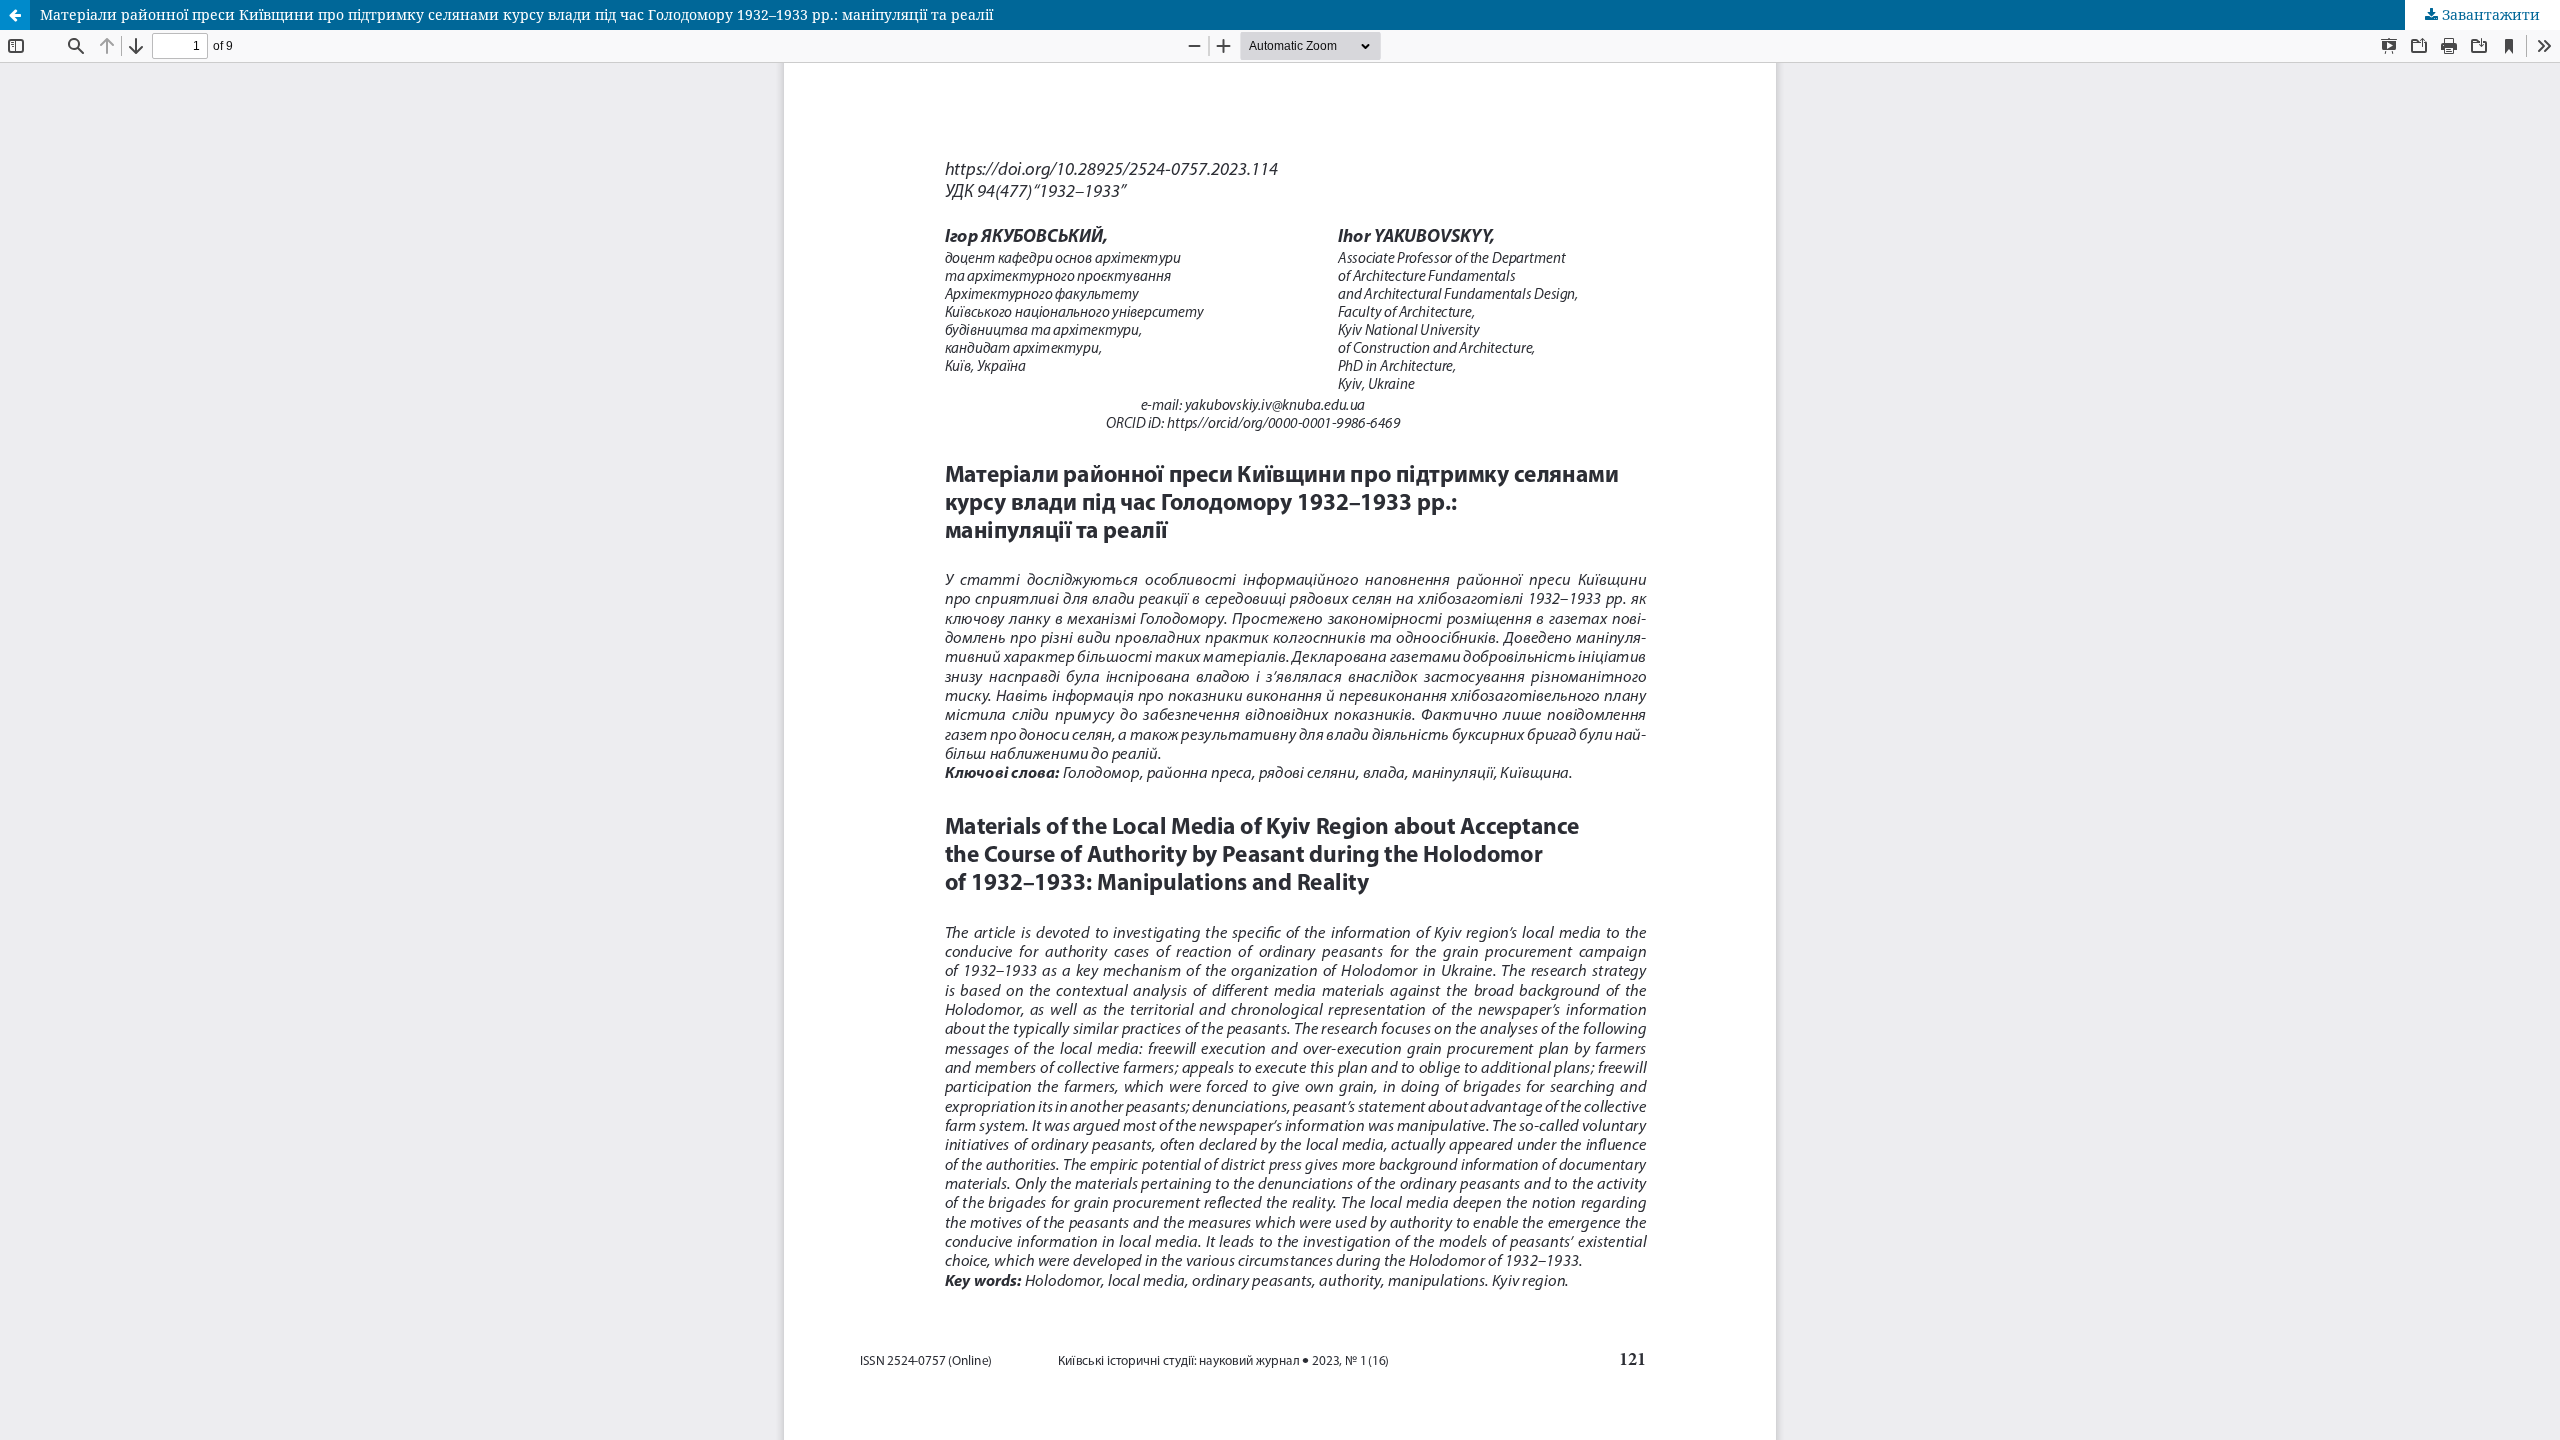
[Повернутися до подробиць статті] (15, 15)
